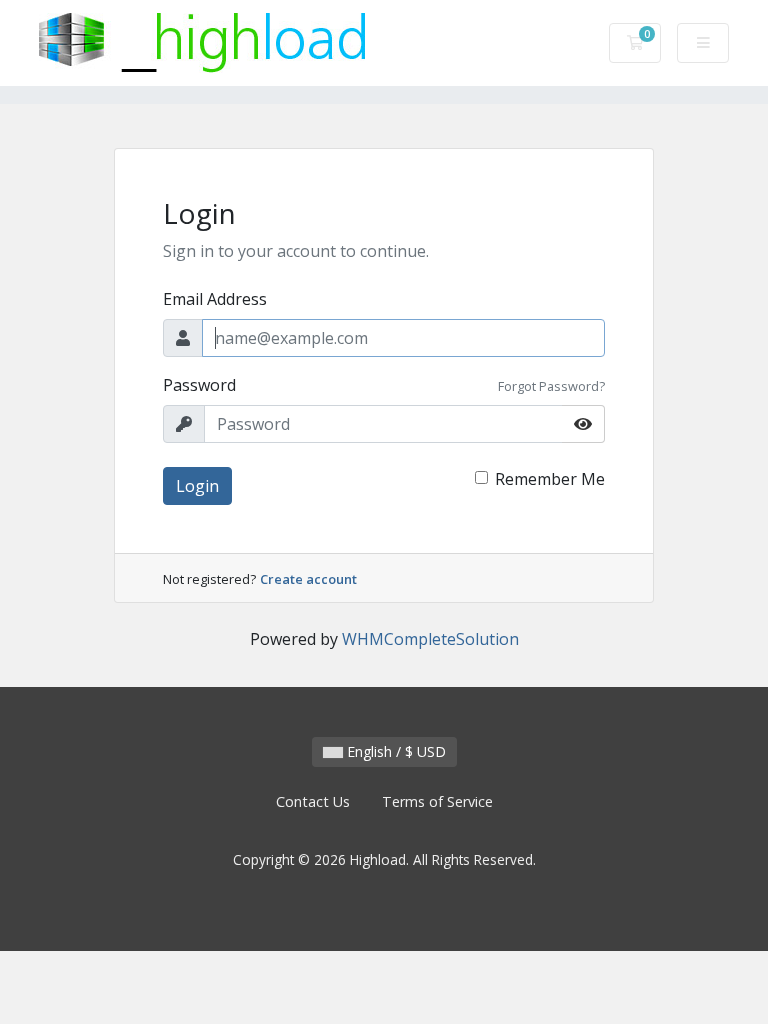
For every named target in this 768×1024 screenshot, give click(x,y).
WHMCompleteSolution (430, 639)
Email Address (215, 299)
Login (197, 486)
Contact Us (313, 801)
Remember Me (550, 479)
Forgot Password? (551, 386)
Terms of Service (437, 801)
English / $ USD (394, 751)
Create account (308, 579)
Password (199, 385)
